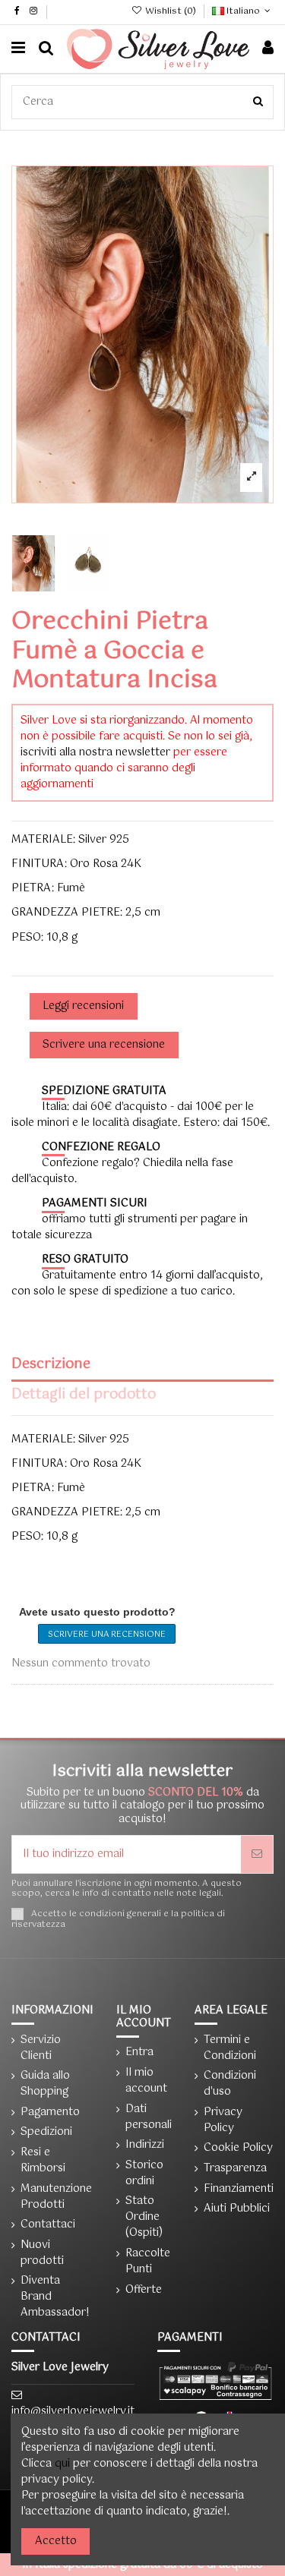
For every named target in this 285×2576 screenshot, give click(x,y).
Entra (139, 2053)
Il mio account (146, 2081)
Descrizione (51, 1366)
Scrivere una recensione (107, 1635)
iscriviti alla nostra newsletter (95, 752)
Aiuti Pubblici (237, 2209)
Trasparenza (235, 2169)
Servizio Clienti (41, 2048)
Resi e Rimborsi (43, 2161)
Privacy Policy (223, 2120)
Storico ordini (144, 2174)
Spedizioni (46, 2132)
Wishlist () (170, 11)
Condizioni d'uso (230, 2084)
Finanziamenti (239, 2189)
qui (62, 2464)
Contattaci (48, 2225)
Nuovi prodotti (42, 2253)
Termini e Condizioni (230, 2048)
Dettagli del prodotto (84, 1397)
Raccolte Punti (148, 2262)
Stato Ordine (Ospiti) (144, 2217)
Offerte (144, 2290)
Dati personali (149, 2117)
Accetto (56, 2541)
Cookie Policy (238, 2148)
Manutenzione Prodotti (56, 2197)
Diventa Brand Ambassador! (55, 2297)
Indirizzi (145, 2145)
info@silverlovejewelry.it (73, 2411)
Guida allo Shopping (45, 2084)
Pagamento (50, 2113)
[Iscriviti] (257, 1854)
